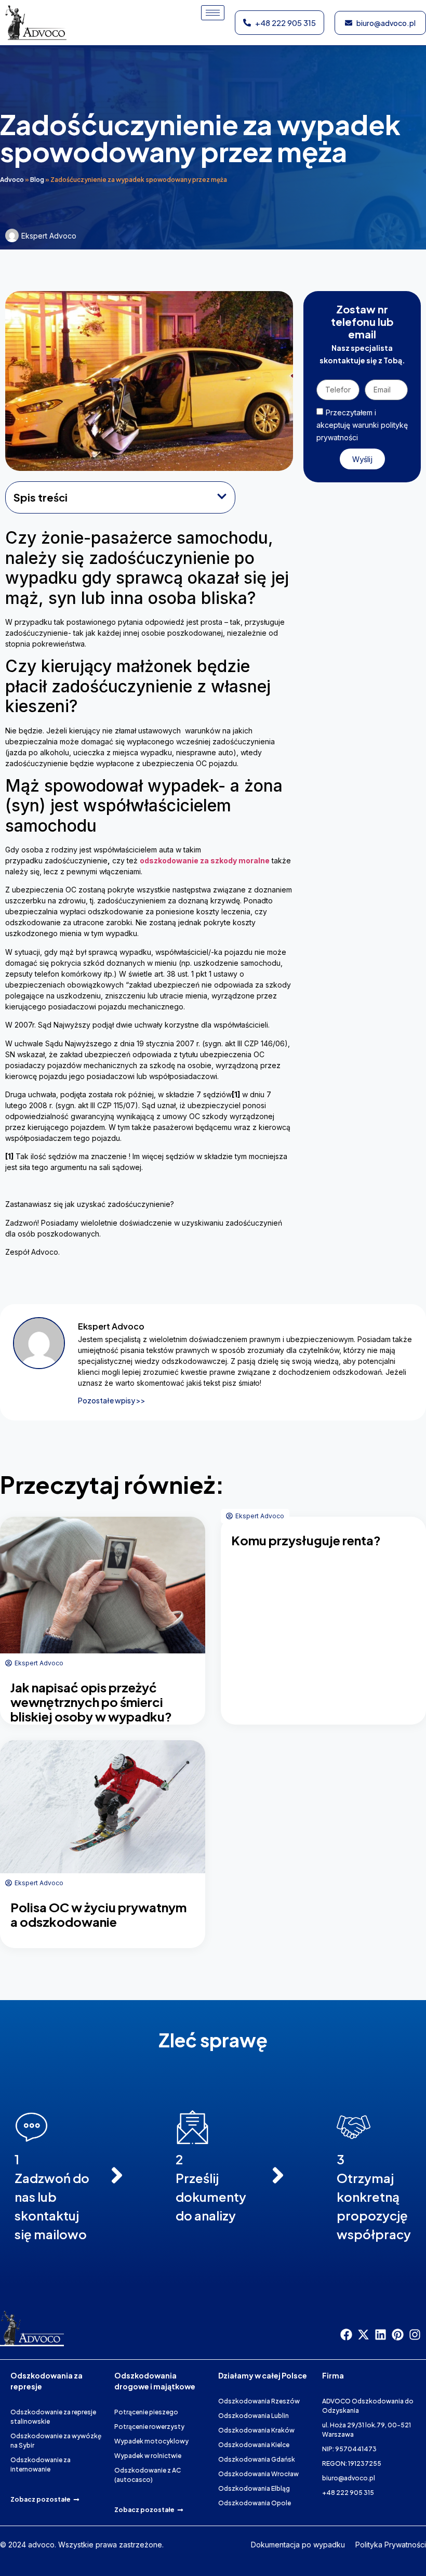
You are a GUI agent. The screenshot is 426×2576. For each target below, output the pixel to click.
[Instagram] (415, 2335)
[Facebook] (346, 2335)
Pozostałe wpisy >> (112, 1400)
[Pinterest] (398, 2335)
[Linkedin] (381, 2335)
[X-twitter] (363, 2335)
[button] (222, 497)
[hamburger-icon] (213, 13)
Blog (37, 180)
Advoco (12, 180)
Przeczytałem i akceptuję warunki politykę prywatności (362, 425)
